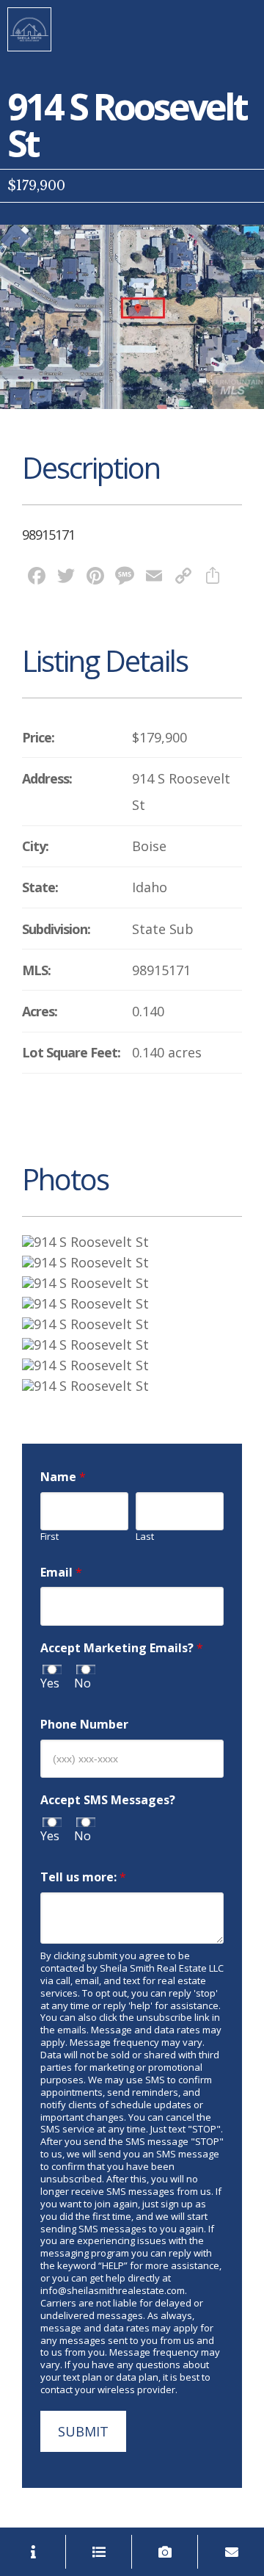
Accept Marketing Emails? (122, 1648)
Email (61, 1573)
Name (63, 1477)
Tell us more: (83, 1877)
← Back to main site (29, 29)
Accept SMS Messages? (108, 1800)
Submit (83, 2431)
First (49, 1537)
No (82, 1683)
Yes (50, 1683)
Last (145, 1537)
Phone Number (84, 1725)
